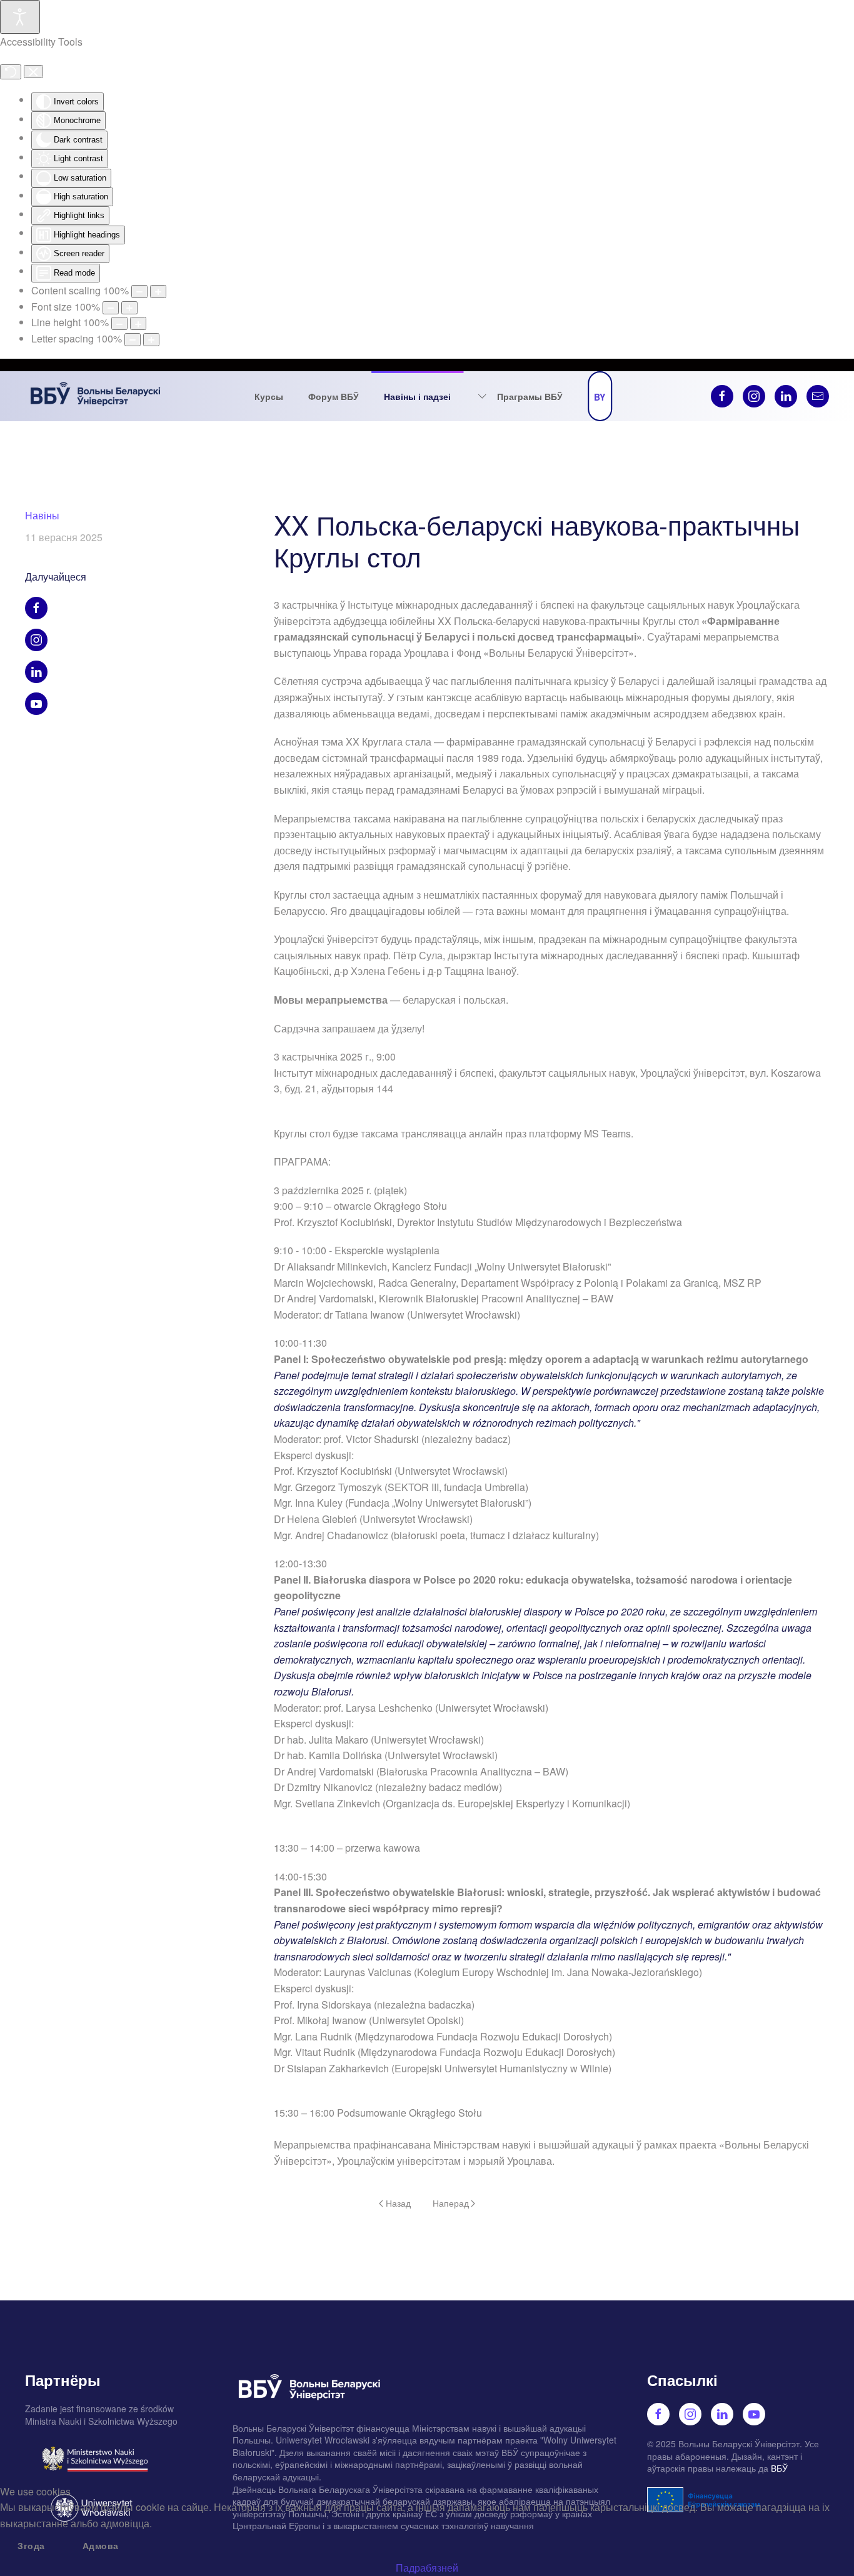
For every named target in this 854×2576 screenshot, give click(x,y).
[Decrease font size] (111, 308)
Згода (31, 2545)
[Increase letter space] (151, 340)
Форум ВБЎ (334, 396)
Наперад (451, 2203)
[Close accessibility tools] (33, 72)
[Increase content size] (158, 292)
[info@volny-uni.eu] (818, 396)
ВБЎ (779, 2468)
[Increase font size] (129, 308)
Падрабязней (427, 2568)
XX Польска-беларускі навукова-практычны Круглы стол (537, 540)
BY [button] (600, 397)
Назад (398, 2203)
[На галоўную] (96, 396)
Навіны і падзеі (417, 396)
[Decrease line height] (119, 323)
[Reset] (11, 72)
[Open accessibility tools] (20, 17)
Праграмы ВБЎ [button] (530, 396)
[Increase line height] (138, 323)
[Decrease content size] (139, 292)
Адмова (101, 2545)
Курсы (269, 396)
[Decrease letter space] (133, 340)
